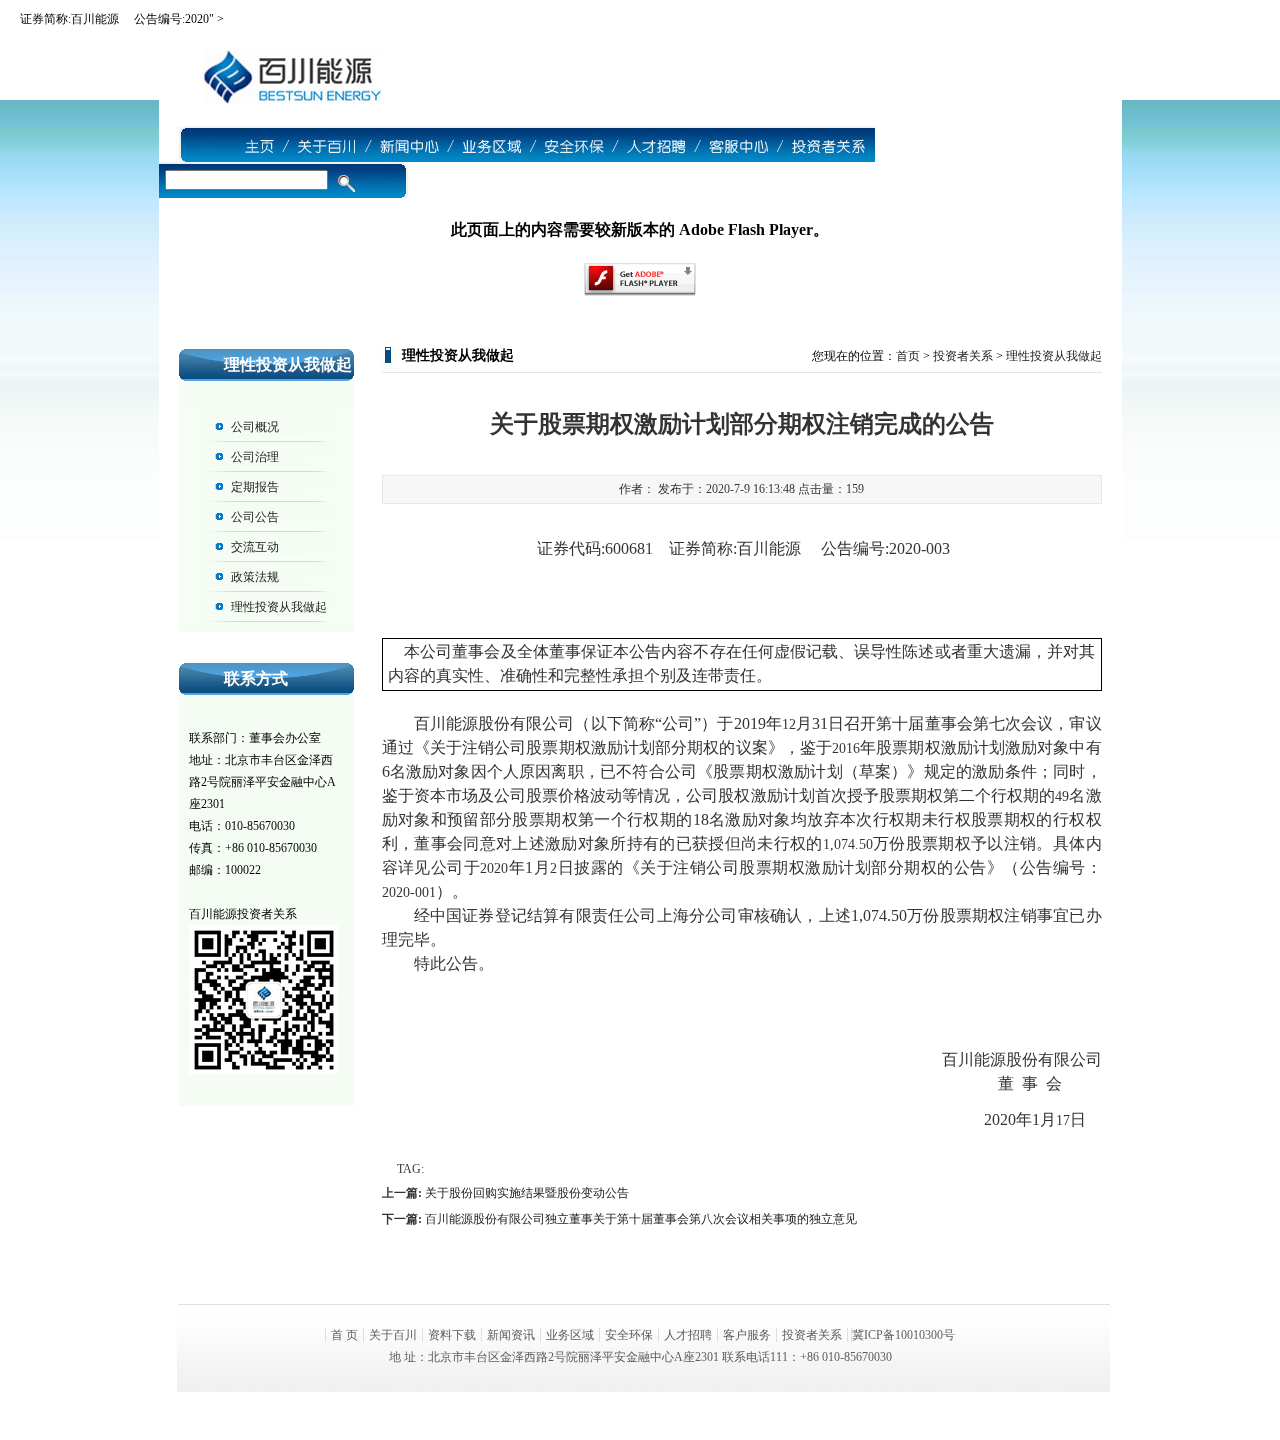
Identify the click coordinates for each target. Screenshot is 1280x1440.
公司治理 (255, 457)
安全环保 (629, 1335)
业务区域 (570, 1335)
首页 (908, 356)
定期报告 (255, 487)
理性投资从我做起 (279, 607)
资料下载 (452, 1335)
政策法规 (255, 577)
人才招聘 (688, 1335)
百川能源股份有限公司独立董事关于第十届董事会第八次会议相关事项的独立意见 (641, 1219)
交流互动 (255, 547)
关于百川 (393, 1335)
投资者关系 (963, 356)
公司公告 (255, 517)
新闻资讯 (511, 1335)
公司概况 (255, 427)
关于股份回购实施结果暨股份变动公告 (527, 1193)
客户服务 (747, 1335)
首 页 (344, 1335)
